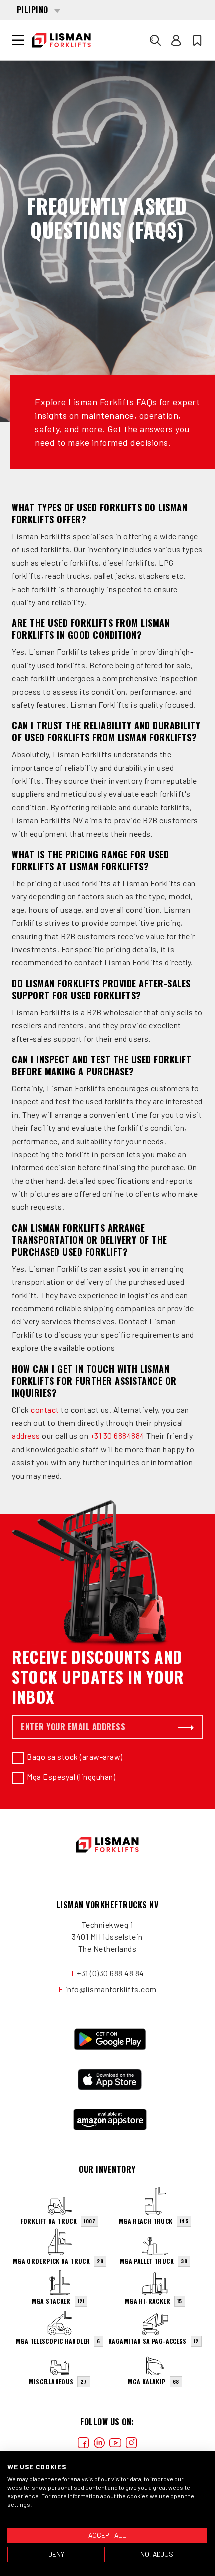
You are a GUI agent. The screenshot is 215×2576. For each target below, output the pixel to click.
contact (45, 1410)
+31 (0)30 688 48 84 (111, 1973)
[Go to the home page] (61, 40)
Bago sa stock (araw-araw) (75, 1757)
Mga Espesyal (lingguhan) (71, 1777)
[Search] (155, 40)
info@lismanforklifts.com (111, 1989)
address (26, 1436)
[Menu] (18, 40)
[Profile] (176, 40)
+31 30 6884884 (118, 1436)
